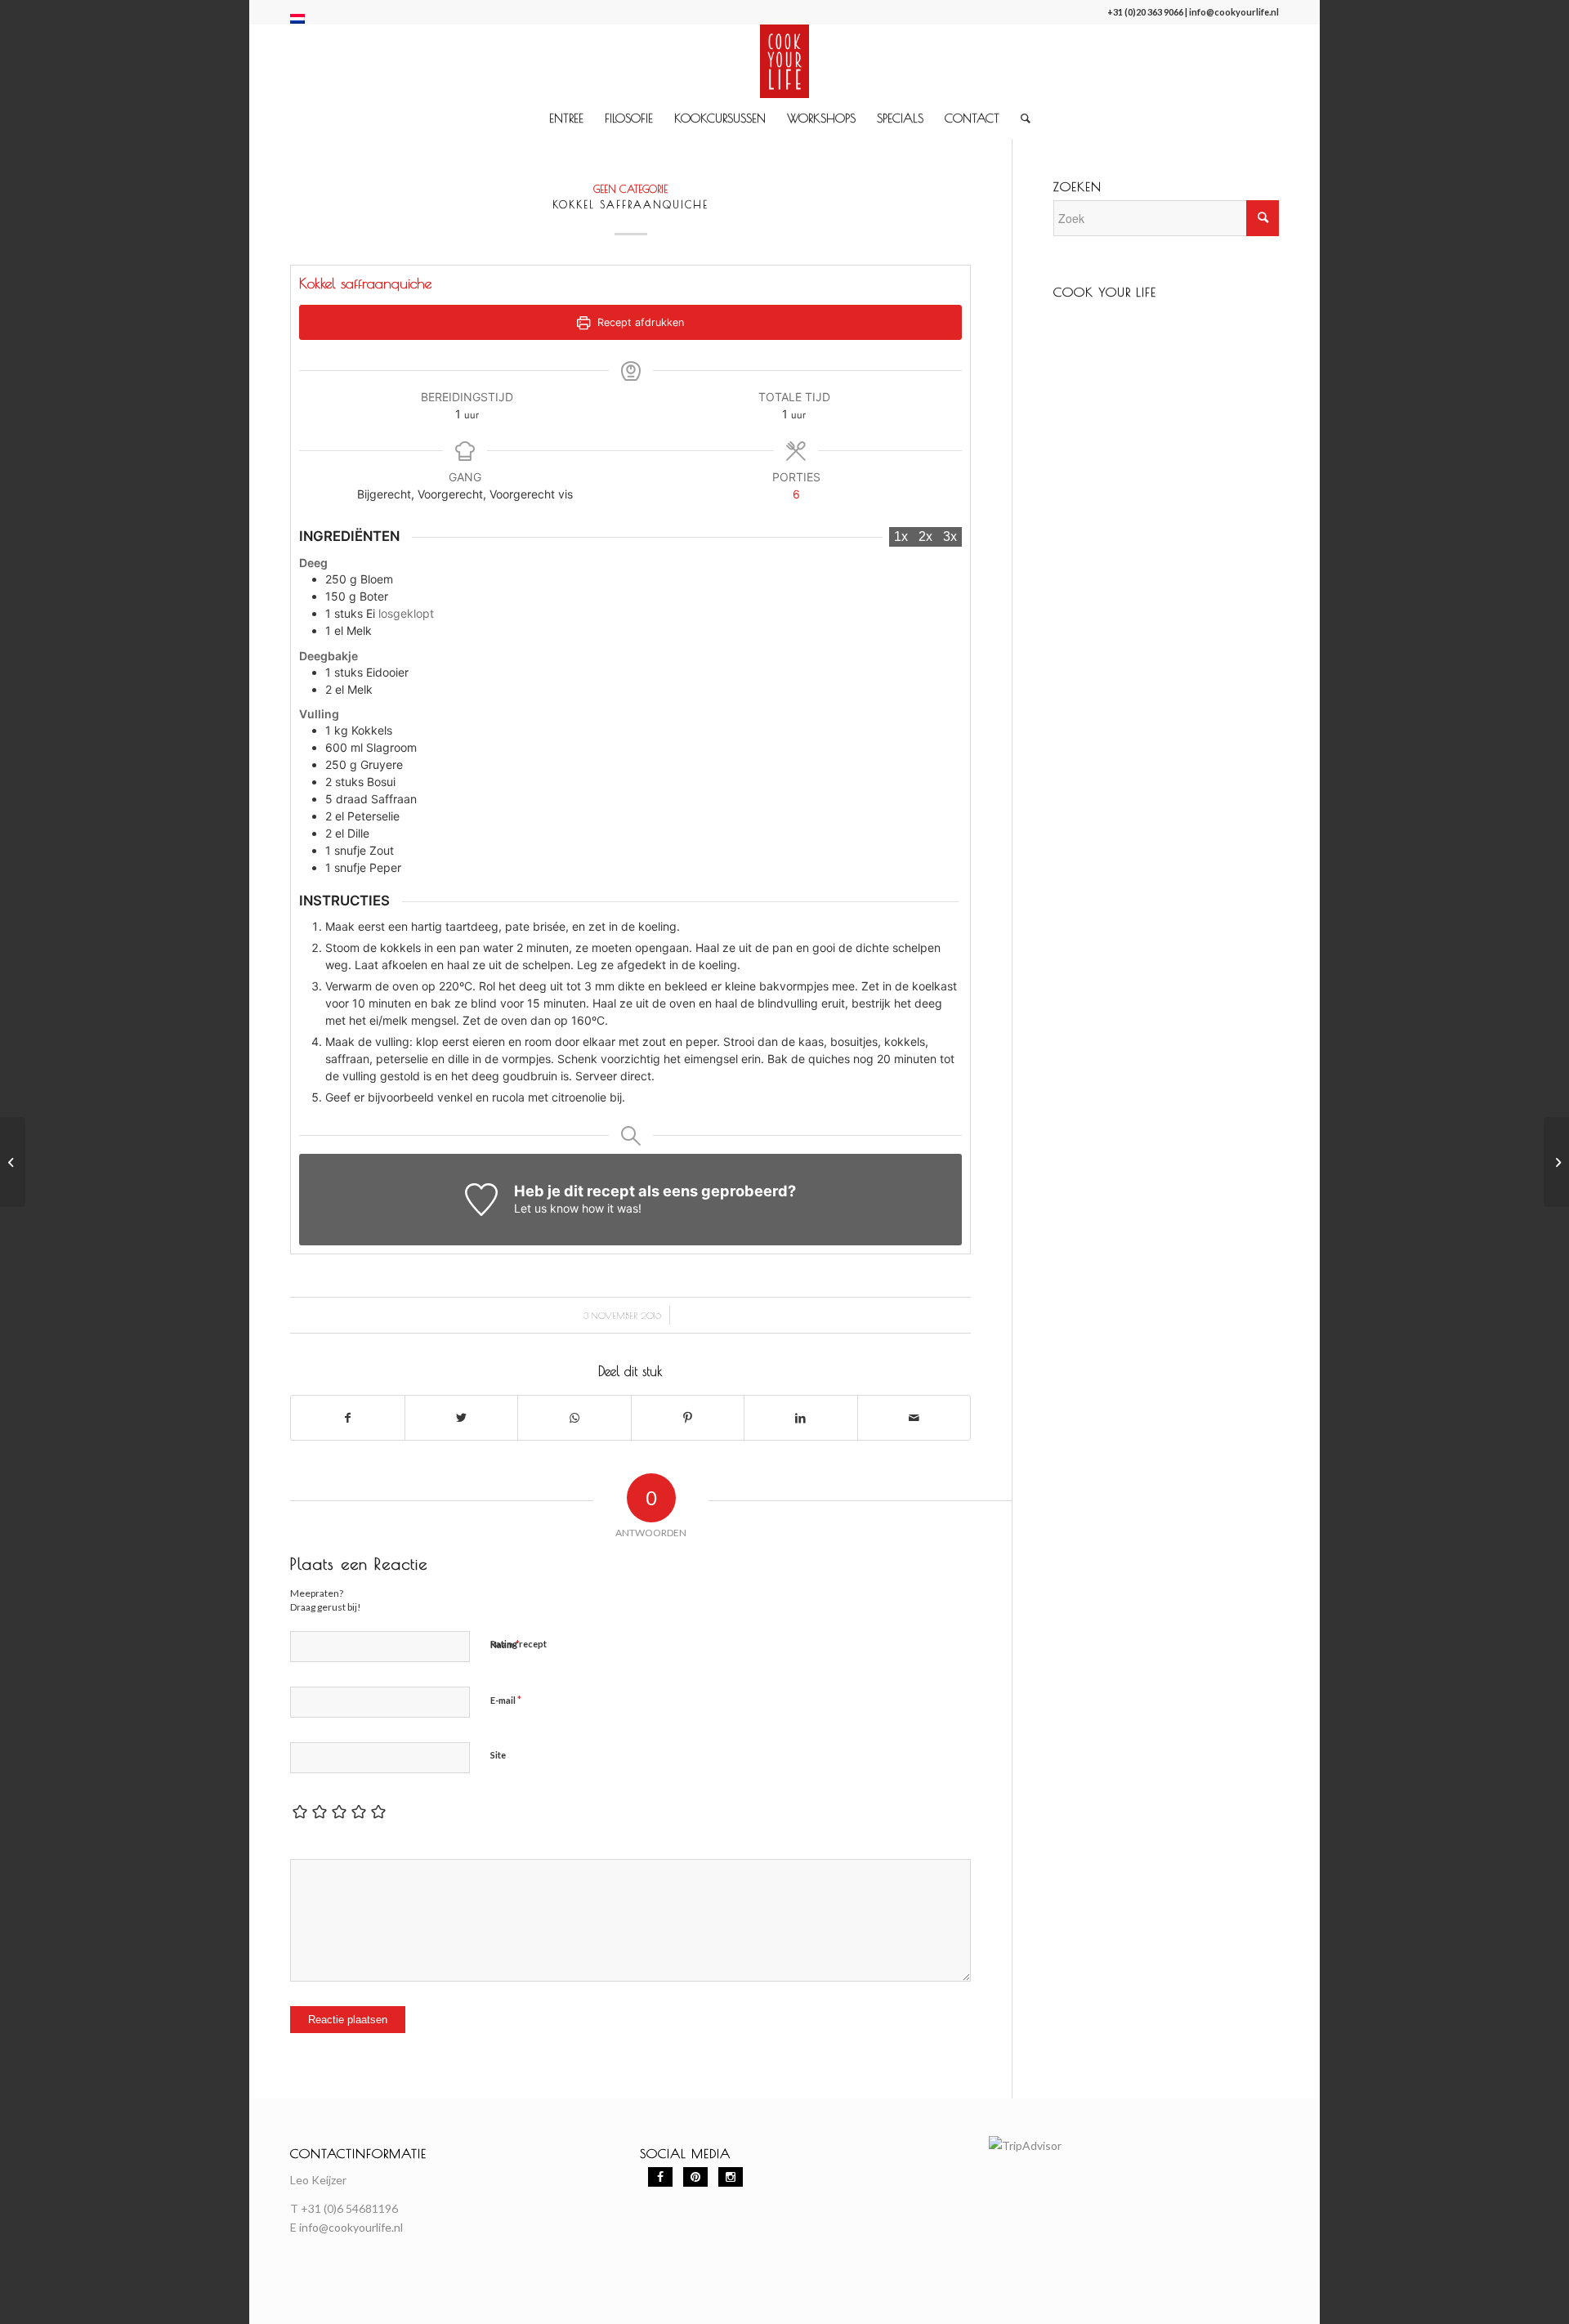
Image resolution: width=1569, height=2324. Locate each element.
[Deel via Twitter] (462, 1418)
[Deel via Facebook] (348, 1418)
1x (901, 536)
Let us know (546, 1208)
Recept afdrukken (639, 322)
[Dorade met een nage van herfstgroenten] (13, 1162)
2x (925, 536)
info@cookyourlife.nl (1234, 12)
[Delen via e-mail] (914, 1418)
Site (498, 1755)
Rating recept (519, 1644)
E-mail (506, 1700)
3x (950, 536)
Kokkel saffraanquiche (630, 204)
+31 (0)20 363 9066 (1145, 12)
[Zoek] (1020, 118)
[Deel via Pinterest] (688, 1418)
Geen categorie (630, 189)
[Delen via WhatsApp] (574, 1418)
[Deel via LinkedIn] (801, 1418)
